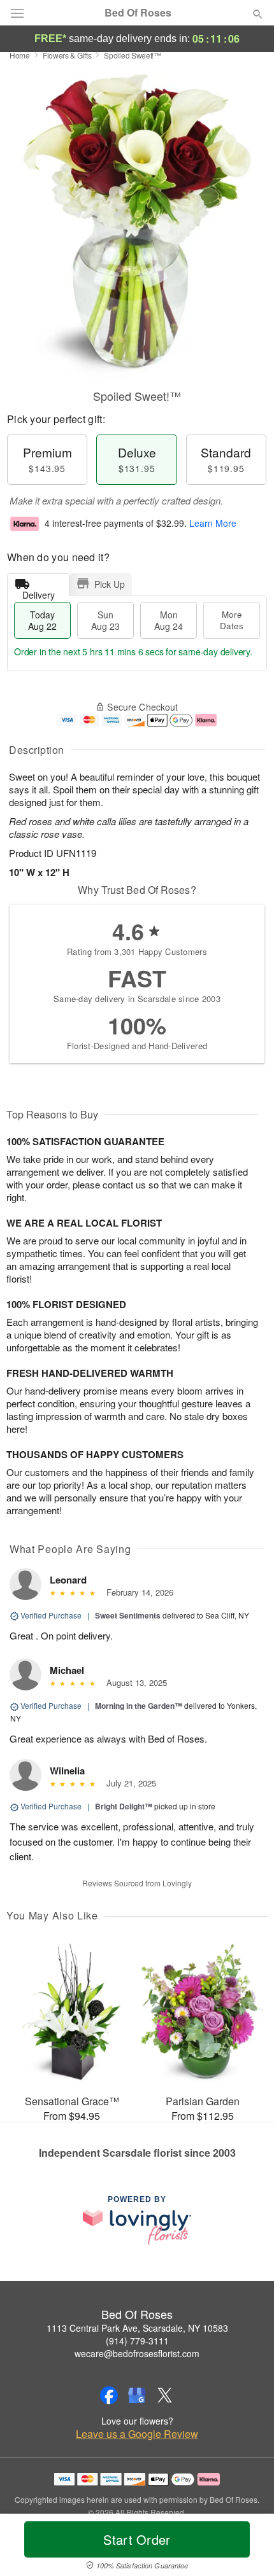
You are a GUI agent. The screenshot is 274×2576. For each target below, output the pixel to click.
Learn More (213, 523)
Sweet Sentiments (128, 1615)
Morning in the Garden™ (139, 1706)
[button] (247, 2547)
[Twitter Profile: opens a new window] (165, 2395)
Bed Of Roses (138, 13)
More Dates (232, 620)
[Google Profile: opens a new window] (137, 2395)
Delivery (39, 592)
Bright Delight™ (124, 1806)
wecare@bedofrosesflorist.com (137, 2353)
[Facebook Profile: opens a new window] (109, 2395)
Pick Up (110, 584)
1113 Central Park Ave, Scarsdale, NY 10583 (137, 2328)
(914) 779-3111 (137, 2341)
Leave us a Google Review (137, 2434)
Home (20, 55)
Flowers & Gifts (67, 55)
